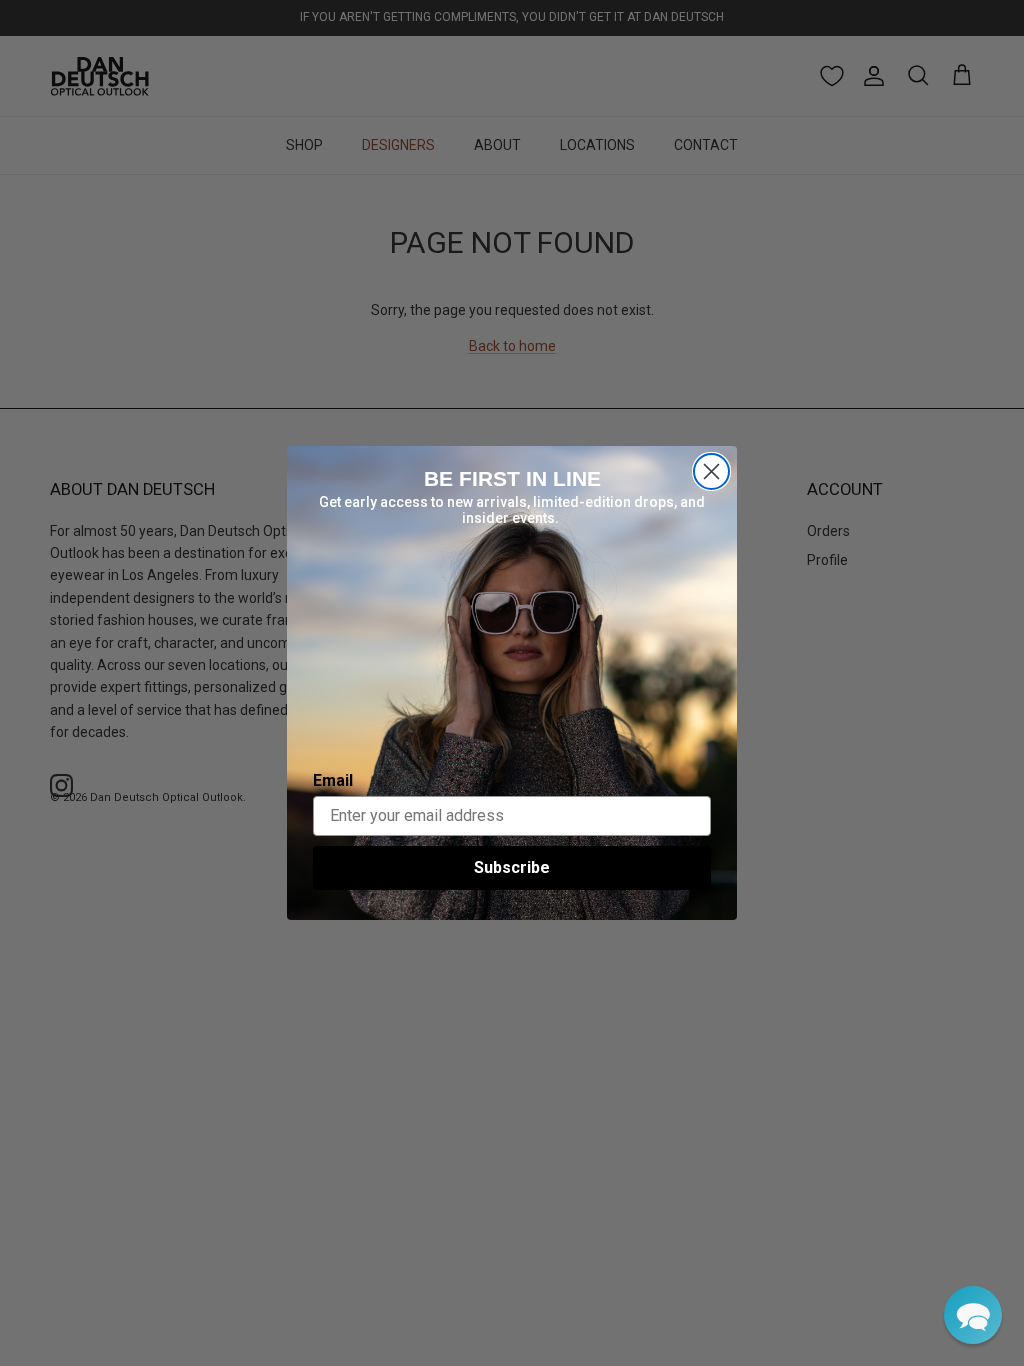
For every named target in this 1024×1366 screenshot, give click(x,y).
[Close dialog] (711, 471)
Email (333, 780)
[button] (973, 1315)
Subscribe (512, 867)
